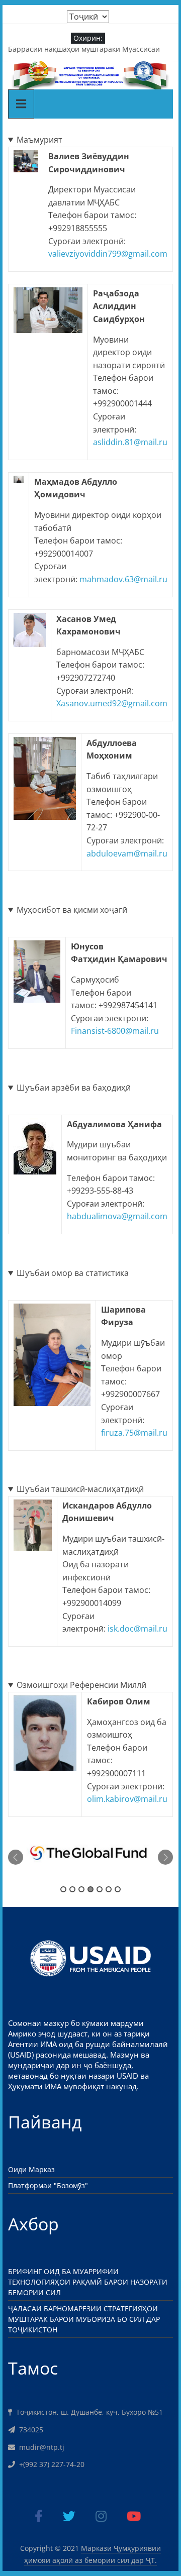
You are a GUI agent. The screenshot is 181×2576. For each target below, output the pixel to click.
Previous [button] (16, 1857)
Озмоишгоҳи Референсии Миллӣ (81, 1685)
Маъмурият (39, 140)
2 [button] (72, 1889)
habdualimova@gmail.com (117, 1216)
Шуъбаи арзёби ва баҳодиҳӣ (74, 1088)
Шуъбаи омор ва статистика (73, 1273)
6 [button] (109, 1889)
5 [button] (100, 1889)
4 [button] (90, 1889)
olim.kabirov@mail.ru (127, 1799)
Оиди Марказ (31, 2169)
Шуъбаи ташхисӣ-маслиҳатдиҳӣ (80, 1489)
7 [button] (118, 1889)
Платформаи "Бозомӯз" (48, 2185)
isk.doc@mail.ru (138, 1629)
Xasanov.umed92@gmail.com (112, 703)
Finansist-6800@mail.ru (115, 1031)
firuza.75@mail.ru (134, 1433)
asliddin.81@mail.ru (130, 442)
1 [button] (63, 1889)
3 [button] (81, 1889)
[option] (91, 1858)
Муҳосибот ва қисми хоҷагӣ (72, 910)
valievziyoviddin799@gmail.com (108, 254)
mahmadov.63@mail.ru (123, 579)
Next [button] (165, 1857)
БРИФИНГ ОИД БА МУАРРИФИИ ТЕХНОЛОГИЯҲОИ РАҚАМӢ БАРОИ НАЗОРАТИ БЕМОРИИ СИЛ (88, 2282)
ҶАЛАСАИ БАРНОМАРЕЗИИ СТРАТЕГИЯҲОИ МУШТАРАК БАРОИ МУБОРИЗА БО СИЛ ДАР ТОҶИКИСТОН (84, 2319)
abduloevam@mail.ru (127, 853)
